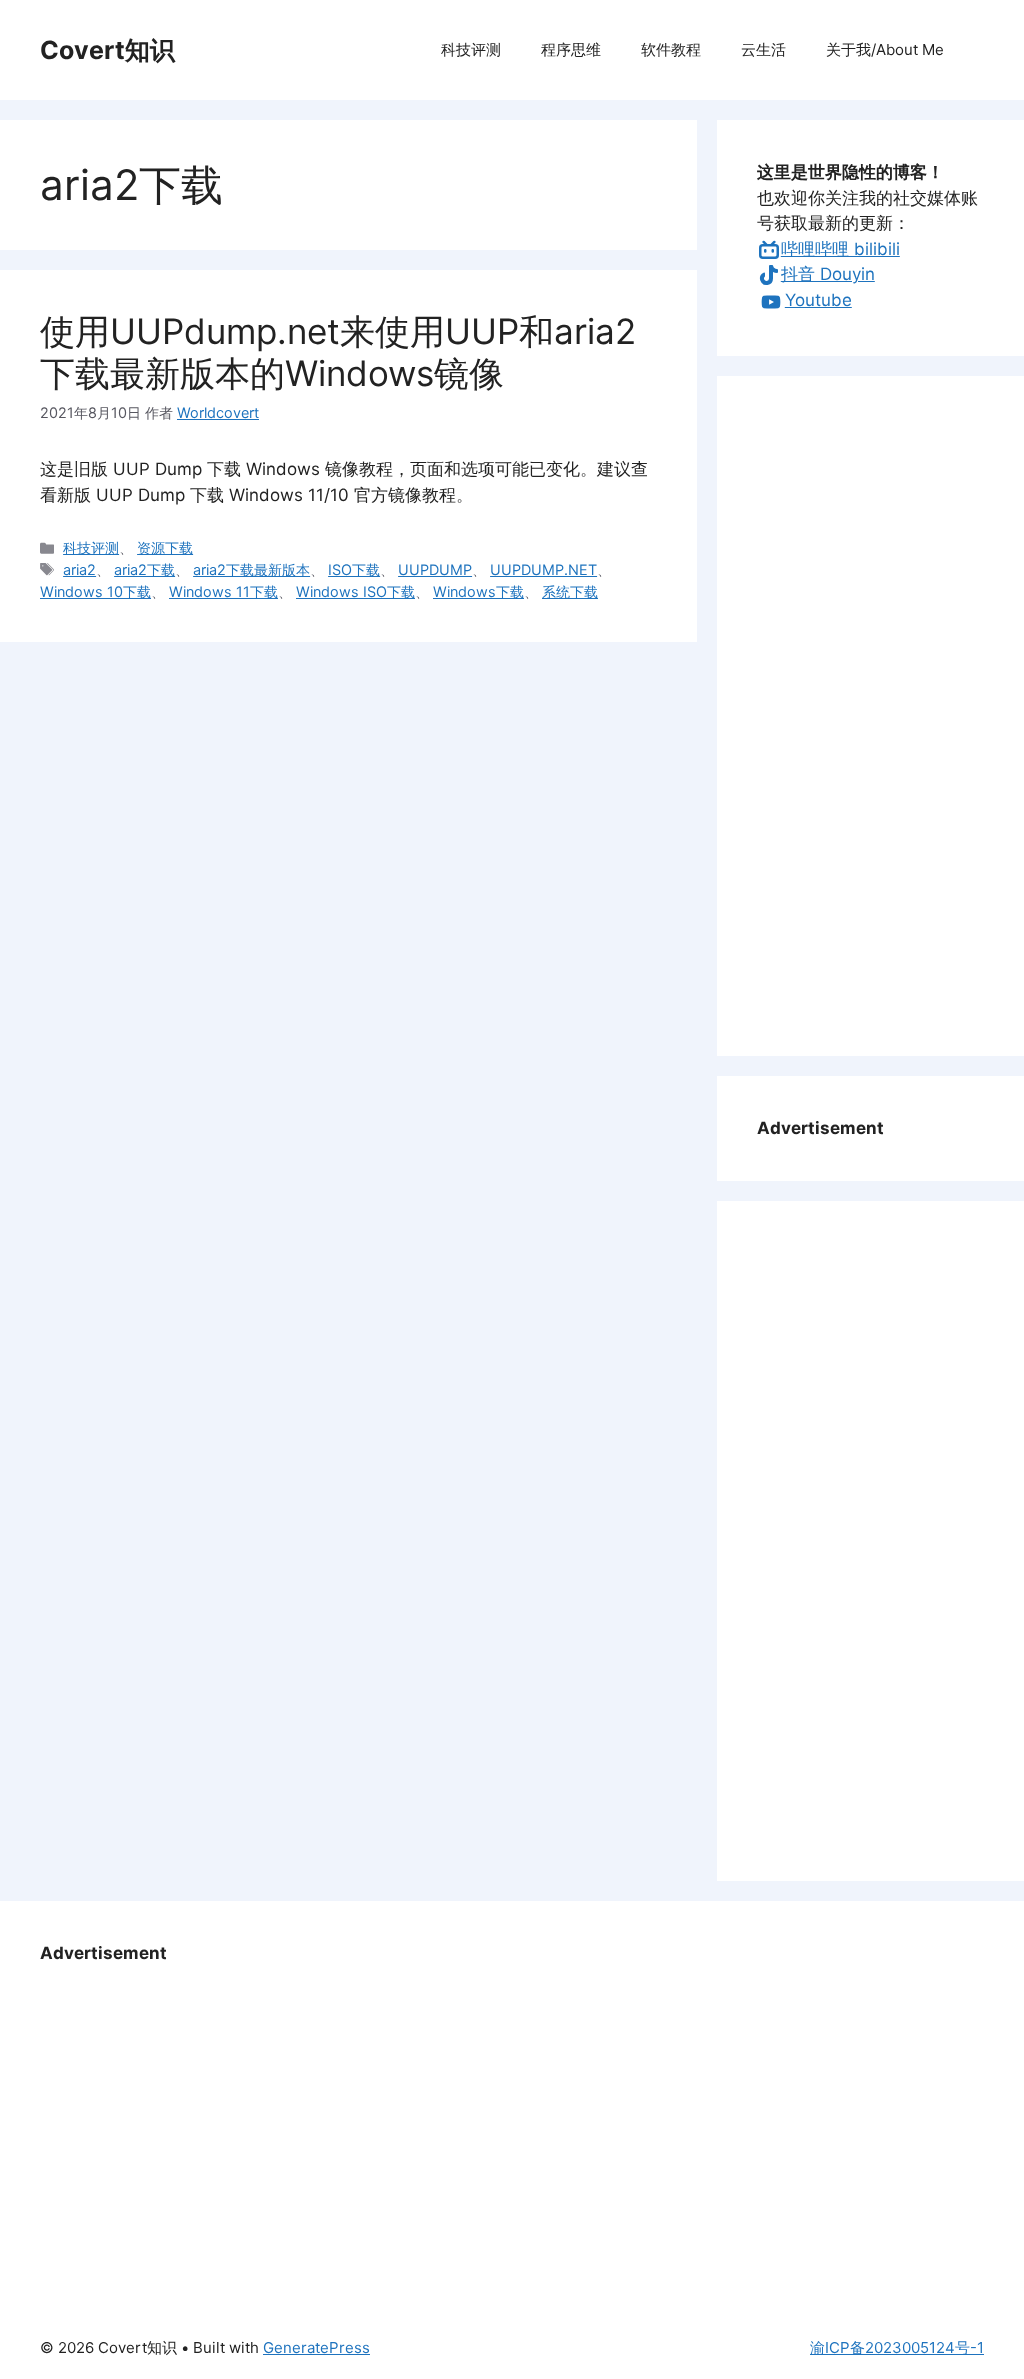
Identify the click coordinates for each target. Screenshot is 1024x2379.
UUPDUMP (435, 569)
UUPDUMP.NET (543, 569)
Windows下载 (478, 591)
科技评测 (471, 49)
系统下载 (570, 591)
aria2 (79, 569)
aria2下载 (144, 569)
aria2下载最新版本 (251, 569)
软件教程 (671, 49)
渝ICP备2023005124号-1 (897, 2347)
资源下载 (165, 547)
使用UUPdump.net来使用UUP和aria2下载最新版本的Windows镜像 (338, 352)
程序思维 (571, 49)
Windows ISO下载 (355, 591)
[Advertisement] (870, 716)
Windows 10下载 (95, 591)
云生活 (763, 49)
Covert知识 (107, 50)
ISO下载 (354, 569)
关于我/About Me (885, 49)
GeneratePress (316, 2347)
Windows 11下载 (223, 591)
